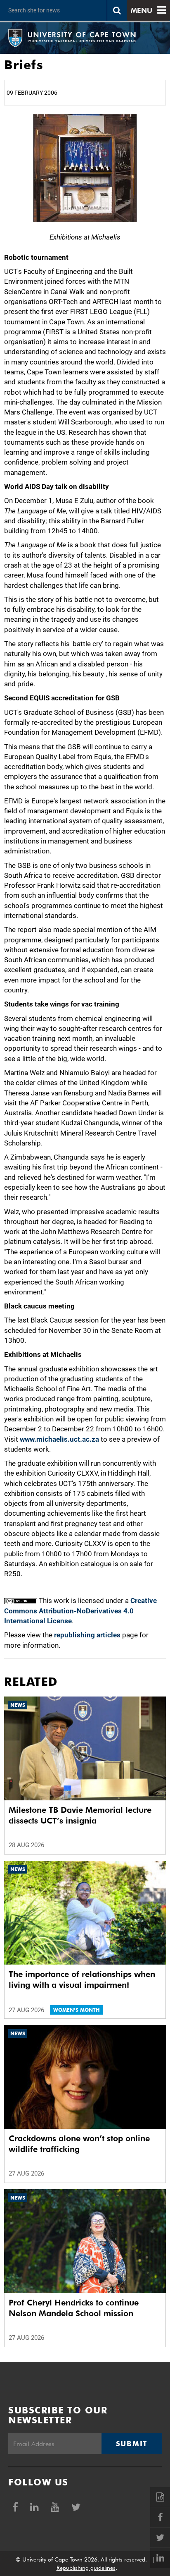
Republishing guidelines (86, 2568)
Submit (132, 2444)
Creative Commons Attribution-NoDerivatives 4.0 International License (80, 1611)
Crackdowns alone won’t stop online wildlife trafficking (79, 2144)
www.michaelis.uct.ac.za (59, 1439)
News (18, 1705)
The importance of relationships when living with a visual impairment (82, 1979)
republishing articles (87, 1635)
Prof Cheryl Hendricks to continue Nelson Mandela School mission (74, 2308)
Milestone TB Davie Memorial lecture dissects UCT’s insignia (80, 1815)
